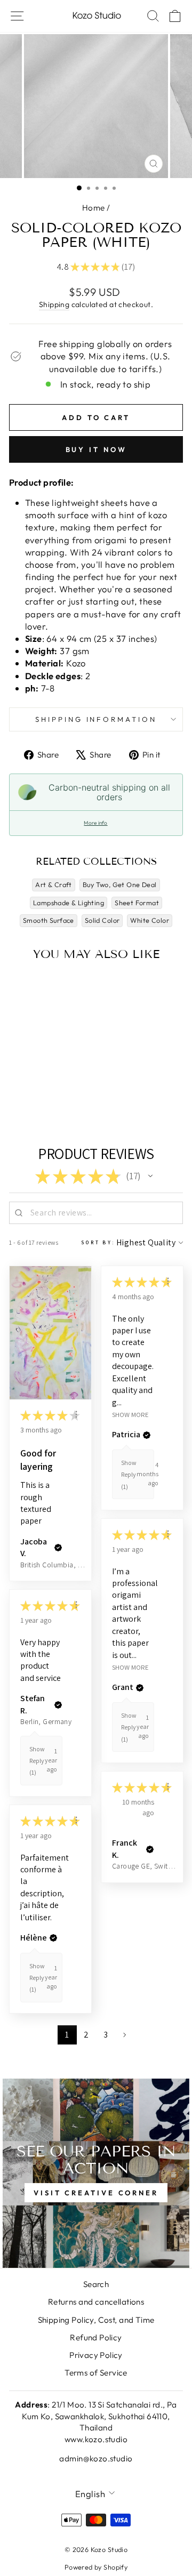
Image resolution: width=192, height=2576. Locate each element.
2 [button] (86, 2035)
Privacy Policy (96, 2355)
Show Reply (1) (129, 1475)
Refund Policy (96, 2337)
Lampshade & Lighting (69, 903)
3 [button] (106, 2035)
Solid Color (102, 920)
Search (96, 2284)
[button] (150, 1176)
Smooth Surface (49, 920)
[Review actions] (76, 1414)
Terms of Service (96, 2373)
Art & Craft (54, 884)
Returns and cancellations (96, 2302)
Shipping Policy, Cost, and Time (96, 2320)
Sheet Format (137, 903)
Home (94, 208)
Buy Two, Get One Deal (120, 884)
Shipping (54, 304)
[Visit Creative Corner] (96, 2173)
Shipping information (96, 719)
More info (95, 823)
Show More (130, 1414)
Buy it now (96, 449)
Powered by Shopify (96, 2567)
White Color (150, 920)
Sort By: (98, 1242)
